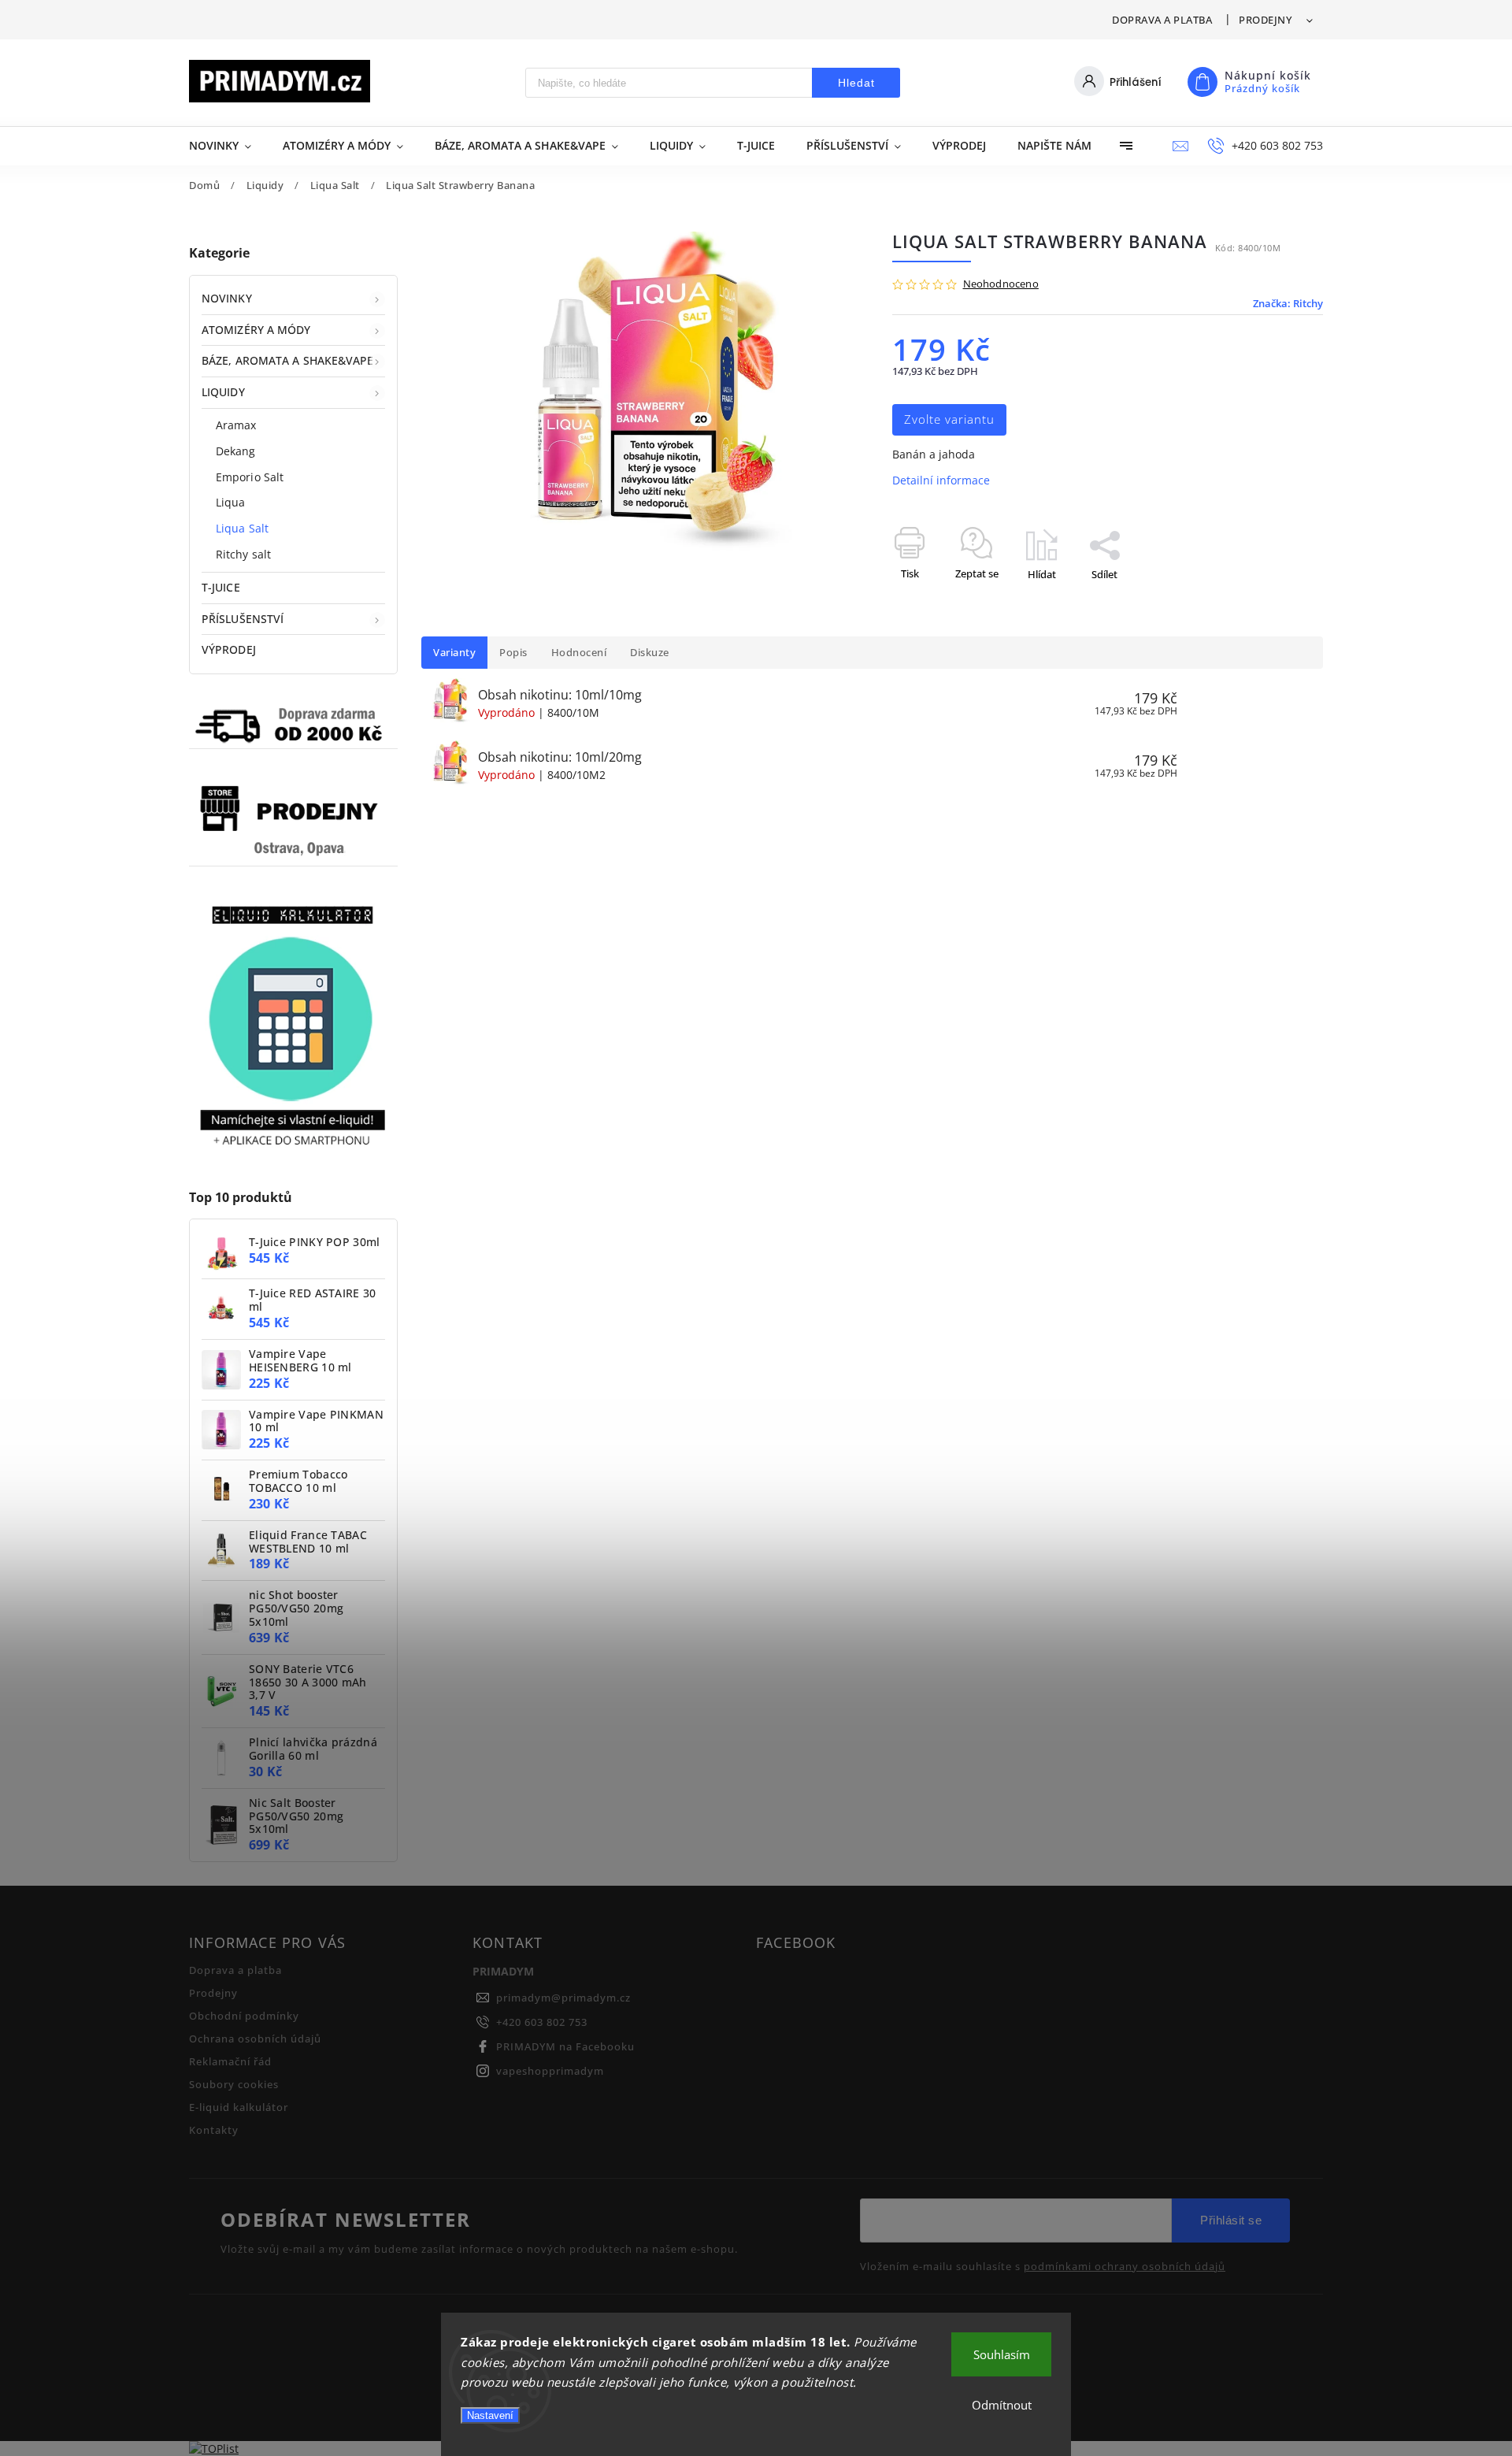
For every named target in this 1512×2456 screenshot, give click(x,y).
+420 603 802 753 (542, 2022)
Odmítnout (1002, 2405)
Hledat (856, 83)
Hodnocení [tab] (579, 653)
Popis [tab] (513, 653)
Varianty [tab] (454, 653)
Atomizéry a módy (256, 330)
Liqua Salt (242, 528)
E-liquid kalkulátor (239, 2107)
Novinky (227, 298)
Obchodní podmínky (244, 2016)
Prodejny (1265, 20)
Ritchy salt (243, 554)
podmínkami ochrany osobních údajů (1125, 2267)
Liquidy (223, 392)
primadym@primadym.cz (563, 1998)
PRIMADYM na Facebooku (565, 2047)
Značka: (1288, 304)
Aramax (236, 425)
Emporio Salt (250, 477)
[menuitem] (228, 146)
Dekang (236, 451)
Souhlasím (1002, 2354)
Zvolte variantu (949, 419)
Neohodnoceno (1001, 285)
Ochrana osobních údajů (255, 2039)
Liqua (231, 502)
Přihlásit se (1231, 2220)
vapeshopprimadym (550, 2071)
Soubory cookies (234, 2085)
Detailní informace (941, 480)
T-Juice (221, 587)
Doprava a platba (1162, 20)
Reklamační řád (230, 2062)
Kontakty (214, 2130)
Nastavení (490, 2415)
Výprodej (229, 649)
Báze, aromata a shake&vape (288, 360)
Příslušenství (243, 619)
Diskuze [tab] (650, 653)
